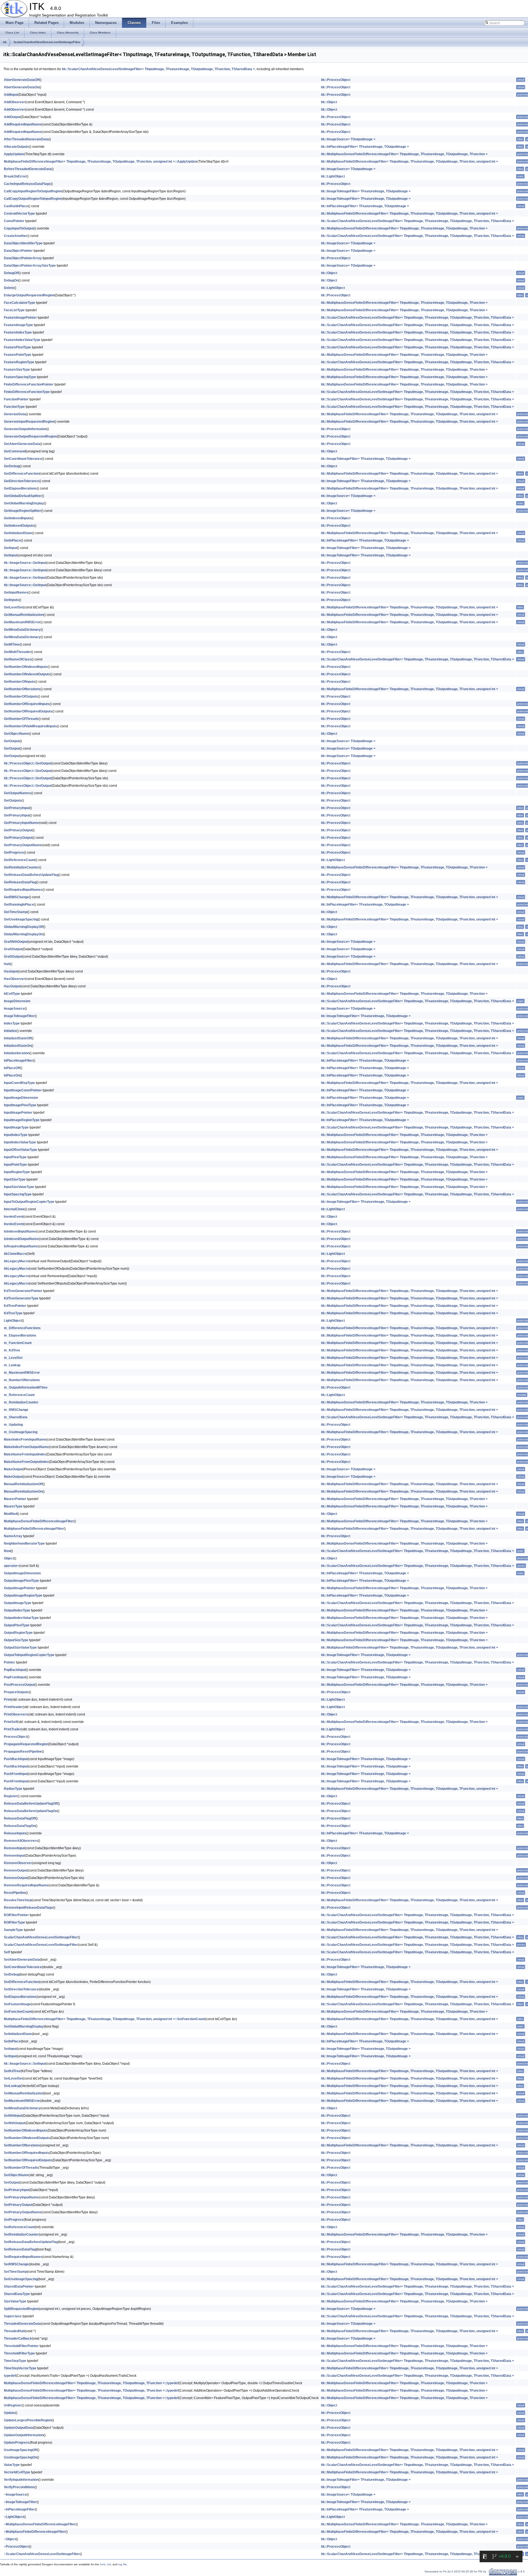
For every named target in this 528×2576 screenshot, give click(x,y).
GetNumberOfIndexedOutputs (27, 674)
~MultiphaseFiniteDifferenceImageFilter (35, 2532)
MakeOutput (13, 1469)
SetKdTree (12, 2071)
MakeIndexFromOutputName (26, 1447)
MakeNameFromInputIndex (25, 1454)
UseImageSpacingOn (20, 2457)
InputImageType (16, 1127)
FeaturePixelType (17, 347)
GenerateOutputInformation (25, 429)
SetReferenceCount (19, 2227)
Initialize (10, 1031)
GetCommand (15, 451)
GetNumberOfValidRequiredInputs (30, 726)
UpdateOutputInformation (24, 2435)
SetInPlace (12, 2041)
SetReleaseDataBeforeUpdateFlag (31, 2242)
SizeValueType (15, 2301)
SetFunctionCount (18, 2012)
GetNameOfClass (18, 659)
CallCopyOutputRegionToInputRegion (33, 199)
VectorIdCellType (17, 2472)
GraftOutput (13, 949)
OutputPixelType (17, 1625)
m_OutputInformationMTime (26, 1387)
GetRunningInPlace (19, 905)
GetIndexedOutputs (19, 526)
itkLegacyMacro (16, 1261)
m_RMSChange (16, 1410)
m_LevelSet (13, 1358)
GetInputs (11, 600)
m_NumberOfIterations (22, 1380)
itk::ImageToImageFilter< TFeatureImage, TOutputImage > (366, 191)
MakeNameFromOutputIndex (26, 1462)
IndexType (12, 1023)
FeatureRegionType (19, 362)
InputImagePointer (18, 1113)
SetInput (10, 2049)
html (102, 2564)
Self (7, 1952)
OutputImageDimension (22, 1573)
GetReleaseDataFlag (20, 882)
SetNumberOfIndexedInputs (26, 2130)
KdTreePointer (15, 1306)
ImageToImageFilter (19, 1016)
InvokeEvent (14, 1217)
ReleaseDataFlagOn (20, 1826)
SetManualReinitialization (24, 2093)
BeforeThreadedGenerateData (28, 169)
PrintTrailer (13, 1729)
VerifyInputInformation (21, 2480)
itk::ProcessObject (336, 80)
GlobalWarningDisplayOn (23, 934)
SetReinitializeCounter (21, 2234)
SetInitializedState (18, 2034)
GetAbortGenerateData (22, 444)
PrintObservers (16, 1714)
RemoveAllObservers (21, 1841)
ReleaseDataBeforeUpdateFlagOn (31, 1811)
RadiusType (13, 1789)
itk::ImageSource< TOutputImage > (348, 139)
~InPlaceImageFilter (19, 2509)
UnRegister (13, 2405)
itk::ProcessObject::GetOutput (28, 763)
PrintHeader (13, 1707)
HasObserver (14, 979)
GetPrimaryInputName (21, 823)
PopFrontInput (15, 1677)
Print (8, 1700)
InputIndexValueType (20, 1142)
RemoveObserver (18, 1863)
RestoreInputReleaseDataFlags (28, 1908)
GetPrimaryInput (17, 808)
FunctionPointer (16, 399)
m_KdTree (12, 1350)
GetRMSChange (16, 897)
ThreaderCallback (18, 2339)
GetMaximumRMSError (22, 622)
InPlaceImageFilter (18, 1061)
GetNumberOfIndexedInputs (26, 667)
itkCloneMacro (15, 1254)
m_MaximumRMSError (22, 1373)
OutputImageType (18, 1603)
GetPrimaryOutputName (23, 845)
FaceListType (14, 310)
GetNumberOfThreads (21, 719)
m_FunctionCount (18, 1343)
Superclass (13, 2316)
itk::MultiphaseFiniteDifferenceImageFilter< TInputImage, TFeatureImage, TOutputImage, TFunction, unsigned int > (409, 162)
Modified (10, 1514)
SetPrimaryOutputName (23, 2212)
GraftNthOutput (16, 942)
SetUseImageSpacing (21, 2279)
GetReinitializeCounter (21, 867)
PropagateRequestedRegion (26, 1744)
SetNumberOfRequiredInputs (27, 2153)
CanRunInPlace (16, 206)
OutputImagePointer (20, 1588)
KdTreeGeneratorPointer (23, 1291)
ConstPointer (14, 221)
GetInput (10, 548)
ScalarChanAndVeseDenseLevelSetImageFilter (47, 42)
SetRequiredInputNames (23, 2257)
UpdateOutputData (18, 2428)
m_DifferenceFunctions (22, 1328)
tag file (123, 2564)
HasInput (11, 971)
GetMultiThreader (17, 652)
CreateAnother (16, 236)
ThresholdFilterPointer (21, 2346)
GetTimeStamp (16, 912)
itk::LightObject (333, 176)
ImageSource (14, 1009)
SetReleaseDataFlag (20, 2249)
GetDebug (12, 466)
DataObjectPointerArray (23, 258)
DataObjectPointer (18, 251)
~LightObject (14, 2517)
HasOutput (12, 986)
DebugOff (11, 273)
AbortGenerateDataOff (22, 80)
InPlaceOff (12, 1068)
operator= (12, 1566)
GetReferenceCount (20, 860)
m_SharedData (16, 1417)
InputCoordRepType (19, 1083)
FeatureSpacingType (20, 377)
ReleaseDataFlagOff (20, 1818)
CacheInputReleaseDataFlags (27, 184)
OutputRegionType (18, 1633)
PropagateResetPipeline (23, 1752)
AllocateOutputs (16, 147)
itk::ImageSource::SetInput (25, 2064)
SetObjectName (16, 2175)
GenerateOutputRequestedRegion (30, 436)
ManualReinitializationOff (23, 1484)
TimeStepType (15, 2361)
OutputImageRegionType (23, 1596)
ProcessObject (16, 1737)
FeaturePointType (18, 355)
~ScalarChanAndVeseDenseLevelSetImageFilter (42, 2554)
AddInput (11, 95)
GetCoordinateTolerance (23, 459)
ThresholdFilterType (19, 2353)
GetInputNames (16, 592)
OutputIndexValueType (21, 1618)
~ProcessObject (16, 2547)
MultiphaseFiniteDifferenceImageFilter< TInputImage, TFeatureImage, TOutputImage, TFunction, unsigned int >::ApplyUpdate (101, 162)
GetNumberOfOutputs (21, 696)
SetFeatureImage (17, 2004)
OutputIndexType (17, 1610)
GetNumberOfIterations (22, 689)
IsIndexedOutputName (21, 1239)
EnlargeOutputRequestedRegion (29, 295)
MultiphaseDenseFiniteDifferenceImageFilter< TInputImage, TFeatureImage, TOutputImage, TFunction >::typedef (91, 2383)
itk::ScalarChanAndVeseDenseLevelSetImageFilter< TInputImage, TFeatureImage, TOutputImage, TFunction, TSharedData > (158, 69)
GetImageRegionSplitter (23, 511)
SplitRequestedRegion (21, 2309)
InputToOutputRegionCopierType (29, 1202)
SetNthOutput (14, 2123)
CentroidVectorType (19, 214)
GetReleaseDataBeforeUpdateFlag (31, 875)
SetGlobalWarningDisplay (24, 2026)
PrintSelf (11, 1722)
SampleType (13, 1930)
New (7, 1551)
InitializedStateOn (17, 1046)
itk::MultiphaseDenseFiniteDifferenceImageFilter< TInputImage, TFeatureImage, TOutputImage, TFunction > (404, 154)
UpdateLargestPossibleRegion (28, 2420)
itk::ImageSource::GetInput (25, 563)
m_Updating (13, 1425)
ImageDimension (17, 1001)
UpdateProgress (17, 2443)
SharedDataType (17, 2294)
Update (9, 2413)
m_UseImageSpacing (21, 1432)
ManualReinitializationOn (23, 1491)
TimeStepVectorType (20, 2368)
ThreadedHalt (14, 2331)
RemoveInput (14, 1848)
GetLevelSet (13, 607)
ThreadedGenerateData (22, 2324)
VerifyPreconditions (19, 2487)
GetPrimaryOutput (18, 830)
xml (109, 2564)
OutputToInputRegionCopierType (29, 1655)
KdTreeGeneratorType (21, 1298)
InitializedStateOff (18, 1038)
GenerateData (15, 414)
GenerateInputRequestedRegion (29, 422)
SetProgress (14, 2220)
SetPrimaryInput (17, 2190)
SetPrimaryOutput (18, 2205)
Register (11, 1796)
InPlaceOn (12, 1075)
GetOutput (12, 741)
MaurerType (13, 1506)
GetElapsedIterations (20, 488)
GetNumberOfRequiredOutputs (28, 711)
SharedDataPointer (19, 2287)
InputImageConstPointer (23, 1090)
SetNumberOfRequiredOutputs (28, 2160)
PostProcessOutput (19, 1685)
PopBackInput (15, 1670)
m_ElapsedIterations (20, 1335)
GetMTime (12, 644)
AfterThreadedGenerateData (26, 139)
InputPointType (15, 1165)
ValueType (12, 2465)
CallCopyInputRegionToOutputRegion (33, 191)
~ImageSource (15, 2495)
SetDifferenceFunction (21, 1982)
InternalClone (14, 1209)
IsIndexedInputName (20, 1231)
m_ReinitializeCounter (21, 1402)
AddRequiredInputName (23, 124)
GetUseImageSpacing (21, 919)
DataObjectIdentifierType (23, 243)
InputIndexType (16, 1135)
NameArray (13, 1536)
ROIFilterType (14, 1922)
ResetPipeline (15, 1893)
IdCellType (12, 994)
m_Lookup (12, 1365)
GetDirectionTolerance (21, 481)
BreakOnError (15, 176)
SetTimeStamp (15, 2272)
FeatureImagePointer (20, 318)
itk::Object (329, 102)
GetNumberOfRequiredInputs (27, 704)
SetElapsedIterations (20, 1997)
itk (5, 42)
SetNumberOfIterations (22, 2145)
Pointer (9, 1662)
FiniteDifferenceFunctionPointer (29, 384)
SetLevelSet (13, 2078)
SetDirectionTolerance (21, 1989)
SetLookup (12, 2086)
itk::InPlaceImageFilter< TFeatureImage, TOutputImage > (365, 147)
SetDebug (12, 1974)
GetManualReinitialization (24, 615)
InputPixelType (15, 1157)
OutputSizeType (16, 1640)
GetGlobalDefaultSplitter (23, 496)
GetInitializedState (18, 533)
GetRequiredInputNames (23, 890)
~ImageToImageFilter (20, 2502)
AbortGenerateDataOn (21, 87)
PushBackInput (16, 1759)
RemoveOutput (16, 1870)
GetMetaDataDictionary (22, 630)
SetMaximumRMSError (22, 2101)
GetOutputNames (17, 793)
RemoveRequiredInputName (26, 1885)
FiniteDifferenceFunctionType (27, 392)
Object (9, 1558)
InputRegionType (17, 1172)
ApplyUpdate (14, 154)
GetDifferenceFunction (22, 474)
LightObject (13, 1321)
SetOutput (12, 2182)
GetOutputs (13, 801)
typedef (10, 2376)
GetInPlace (12, 540)
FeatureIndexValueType (22, 340)
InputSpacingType (18, 1194)
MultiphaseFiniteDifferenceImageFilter (34, 1529)
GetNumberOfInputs (20, 682)
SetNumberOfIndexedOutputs (27, 2138)
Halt (7, 964)
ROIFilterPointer (16, 1915)
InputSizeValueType (19, 1187)
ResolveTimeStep (18, 1900)
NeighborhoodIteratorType (24, 1544)
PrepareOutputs (16, 1692)
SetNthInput (13, 2116)
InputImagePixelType (20, 1105)
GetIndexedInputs (18, 518)
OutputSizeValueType (20, 1648)
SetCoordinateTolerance (23, 1967)
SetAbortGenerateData (22, 1960)
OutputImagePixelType (21, 1581)
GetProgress (14, 853)
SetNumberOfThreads (21, 2168)
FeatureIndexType (18, 332)
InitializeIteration (17, 1053)
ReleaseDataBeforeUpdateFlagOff (31, 1804)
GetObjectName (16, 734)
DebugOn (11, 280)
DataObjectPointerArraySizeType (30, 266)
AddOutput (12, 117)
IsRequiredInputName (21, 1246)
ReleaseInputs (15, 1833)
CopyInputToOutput (19, 228)
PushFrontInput (16, 1774)
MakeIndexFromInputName (25, 1439)
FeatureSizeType (17, 370)
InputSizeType (15, 1179)
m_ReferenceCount (19, 1395)
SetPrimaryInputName (21, 2197)
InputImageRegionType (22, 1120)
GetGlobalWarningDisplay (24, 503)
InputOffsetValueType (20, 1150)
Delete (9, 288)
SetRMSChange (16, 2264)
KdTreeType (13, 1313)
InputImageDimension (21, 1098)
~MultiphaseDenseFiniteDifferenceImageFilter (40, 2524)
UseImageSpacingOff (20, 2450)
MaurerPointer (15, 1499)
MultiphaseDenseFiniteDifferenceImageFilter (39, 1521)
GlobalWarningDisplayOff (24, 927)
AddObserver (14, 102)
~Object (10, 2539)
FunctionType (14, 407)
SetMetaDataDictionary (22, 2108)
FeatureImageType (18, 325)
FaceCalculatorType (20, 303)
